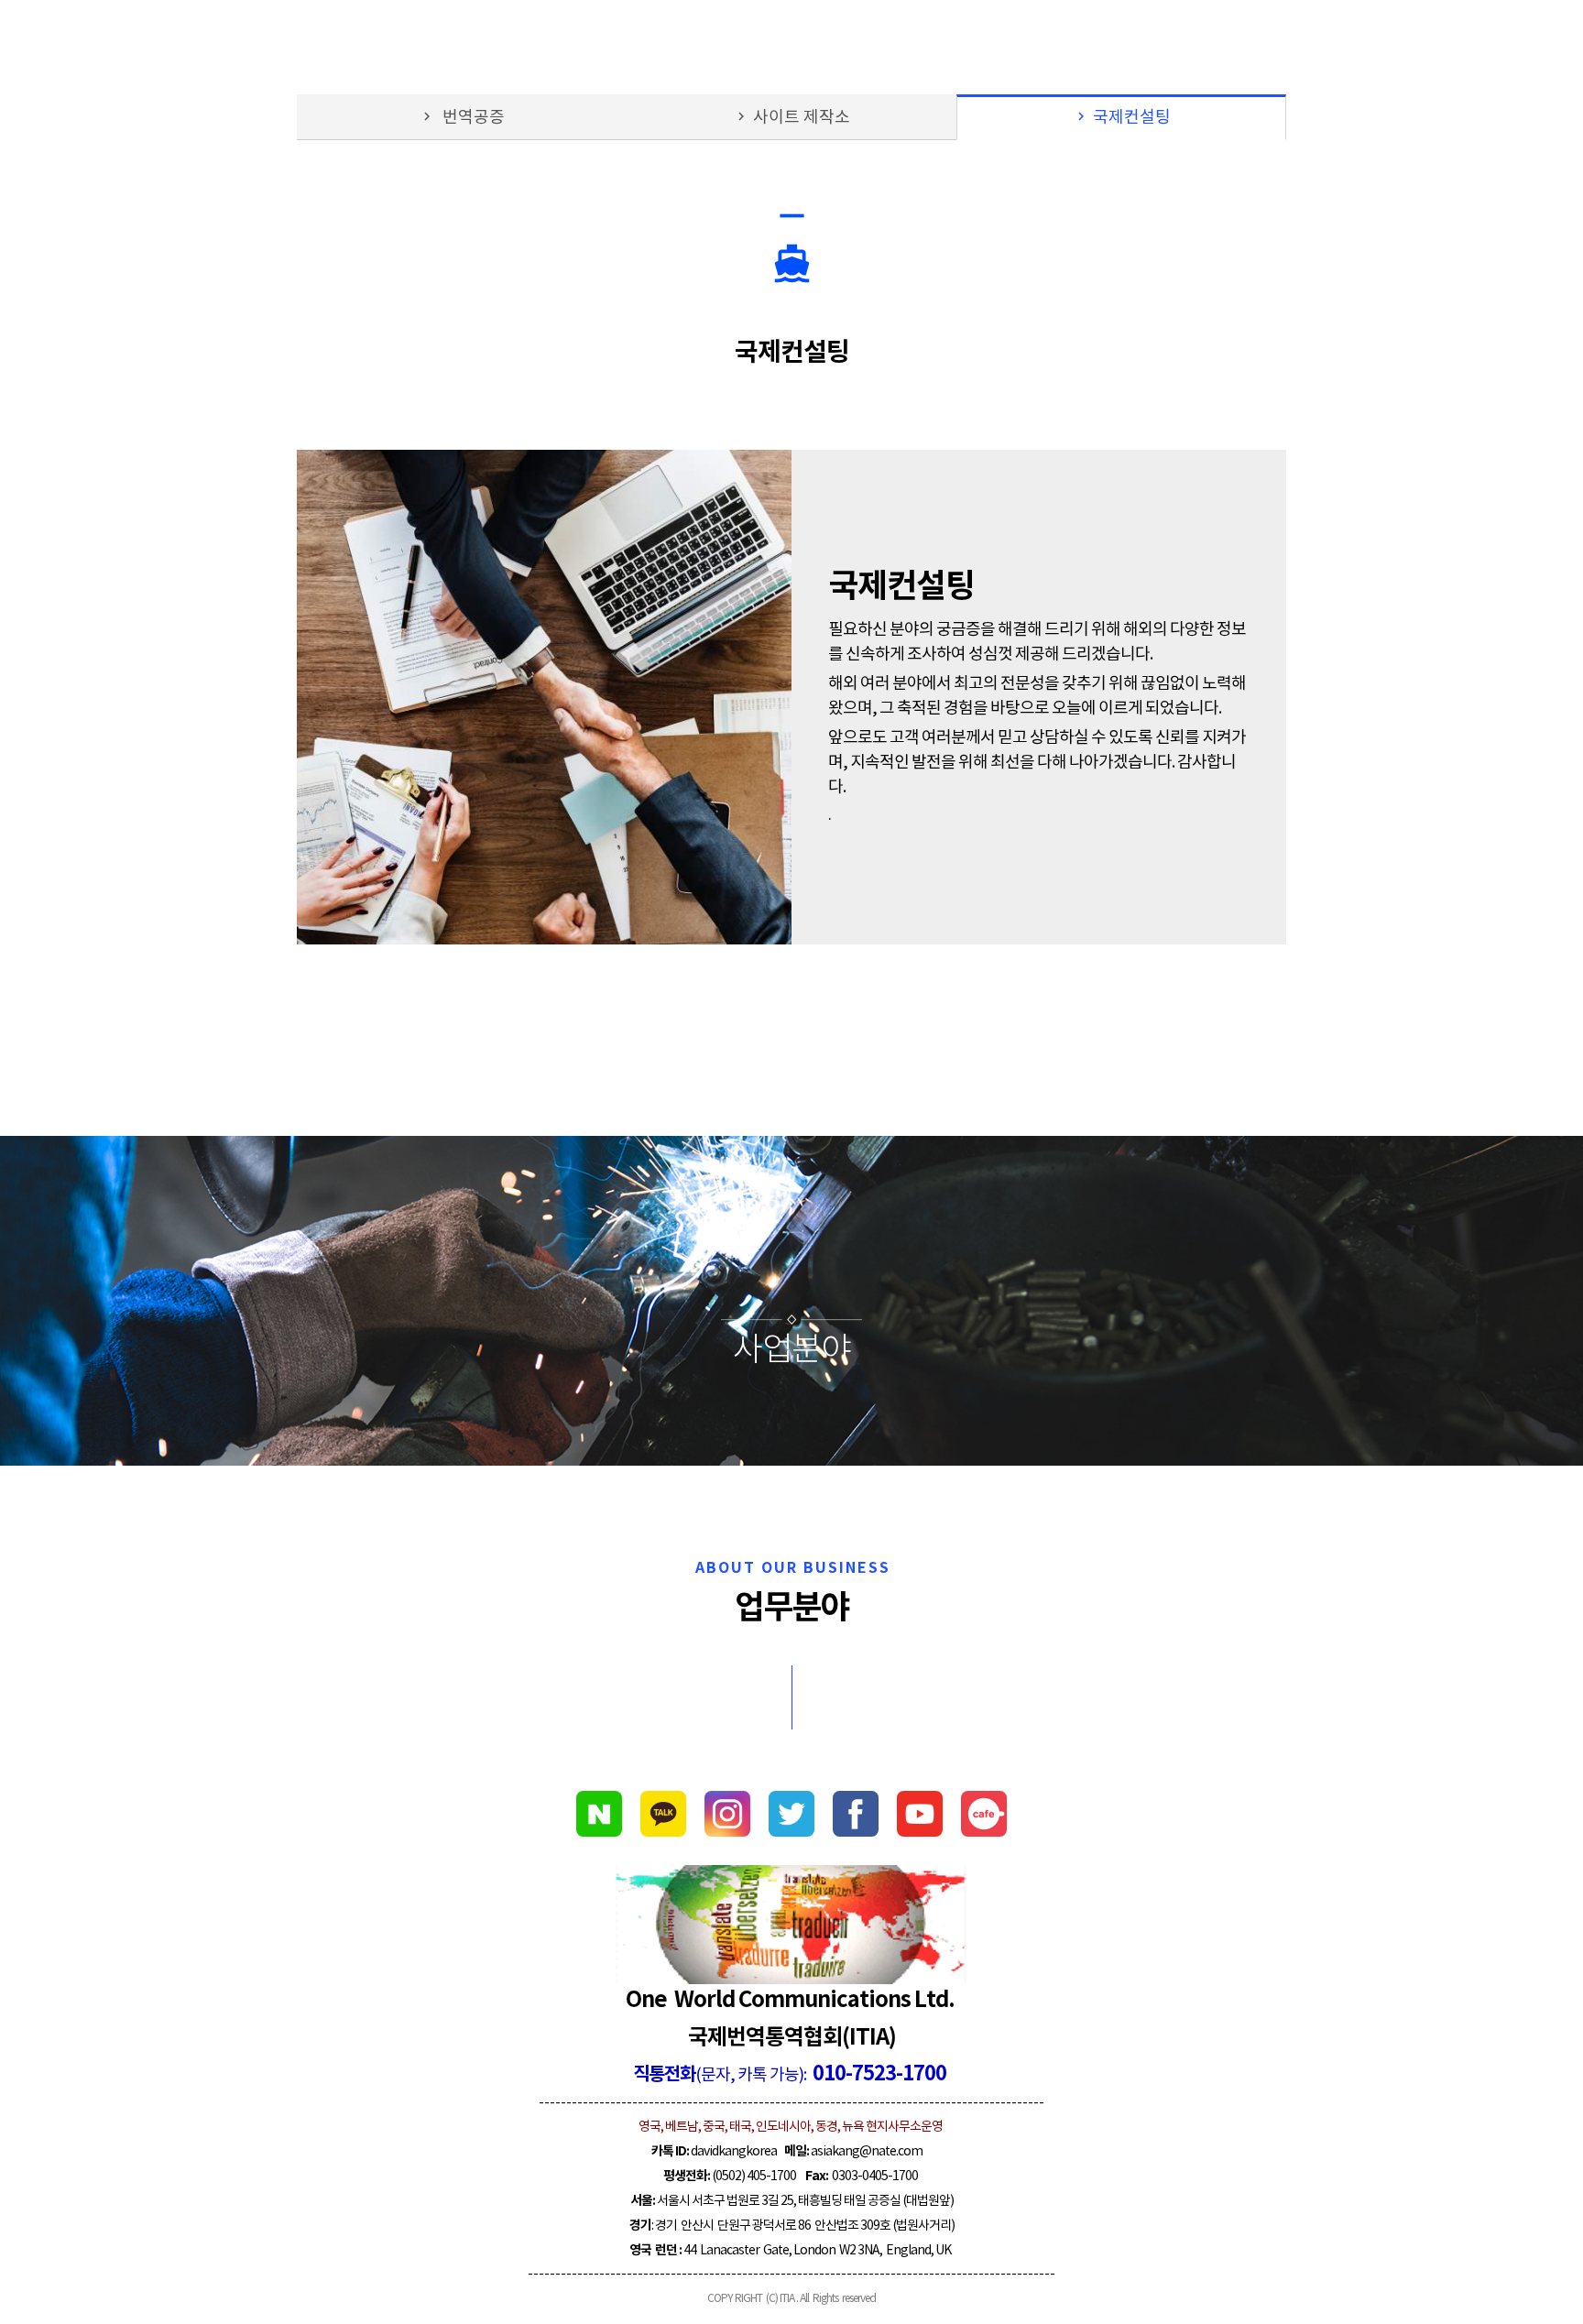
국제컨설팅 (1122, 118)
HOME (1221, 46)
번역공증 (462, 118)
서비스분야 (1419, 46)
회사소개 (1313, 46)
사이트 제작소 (791, 118)
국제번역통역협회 (96, 45)
